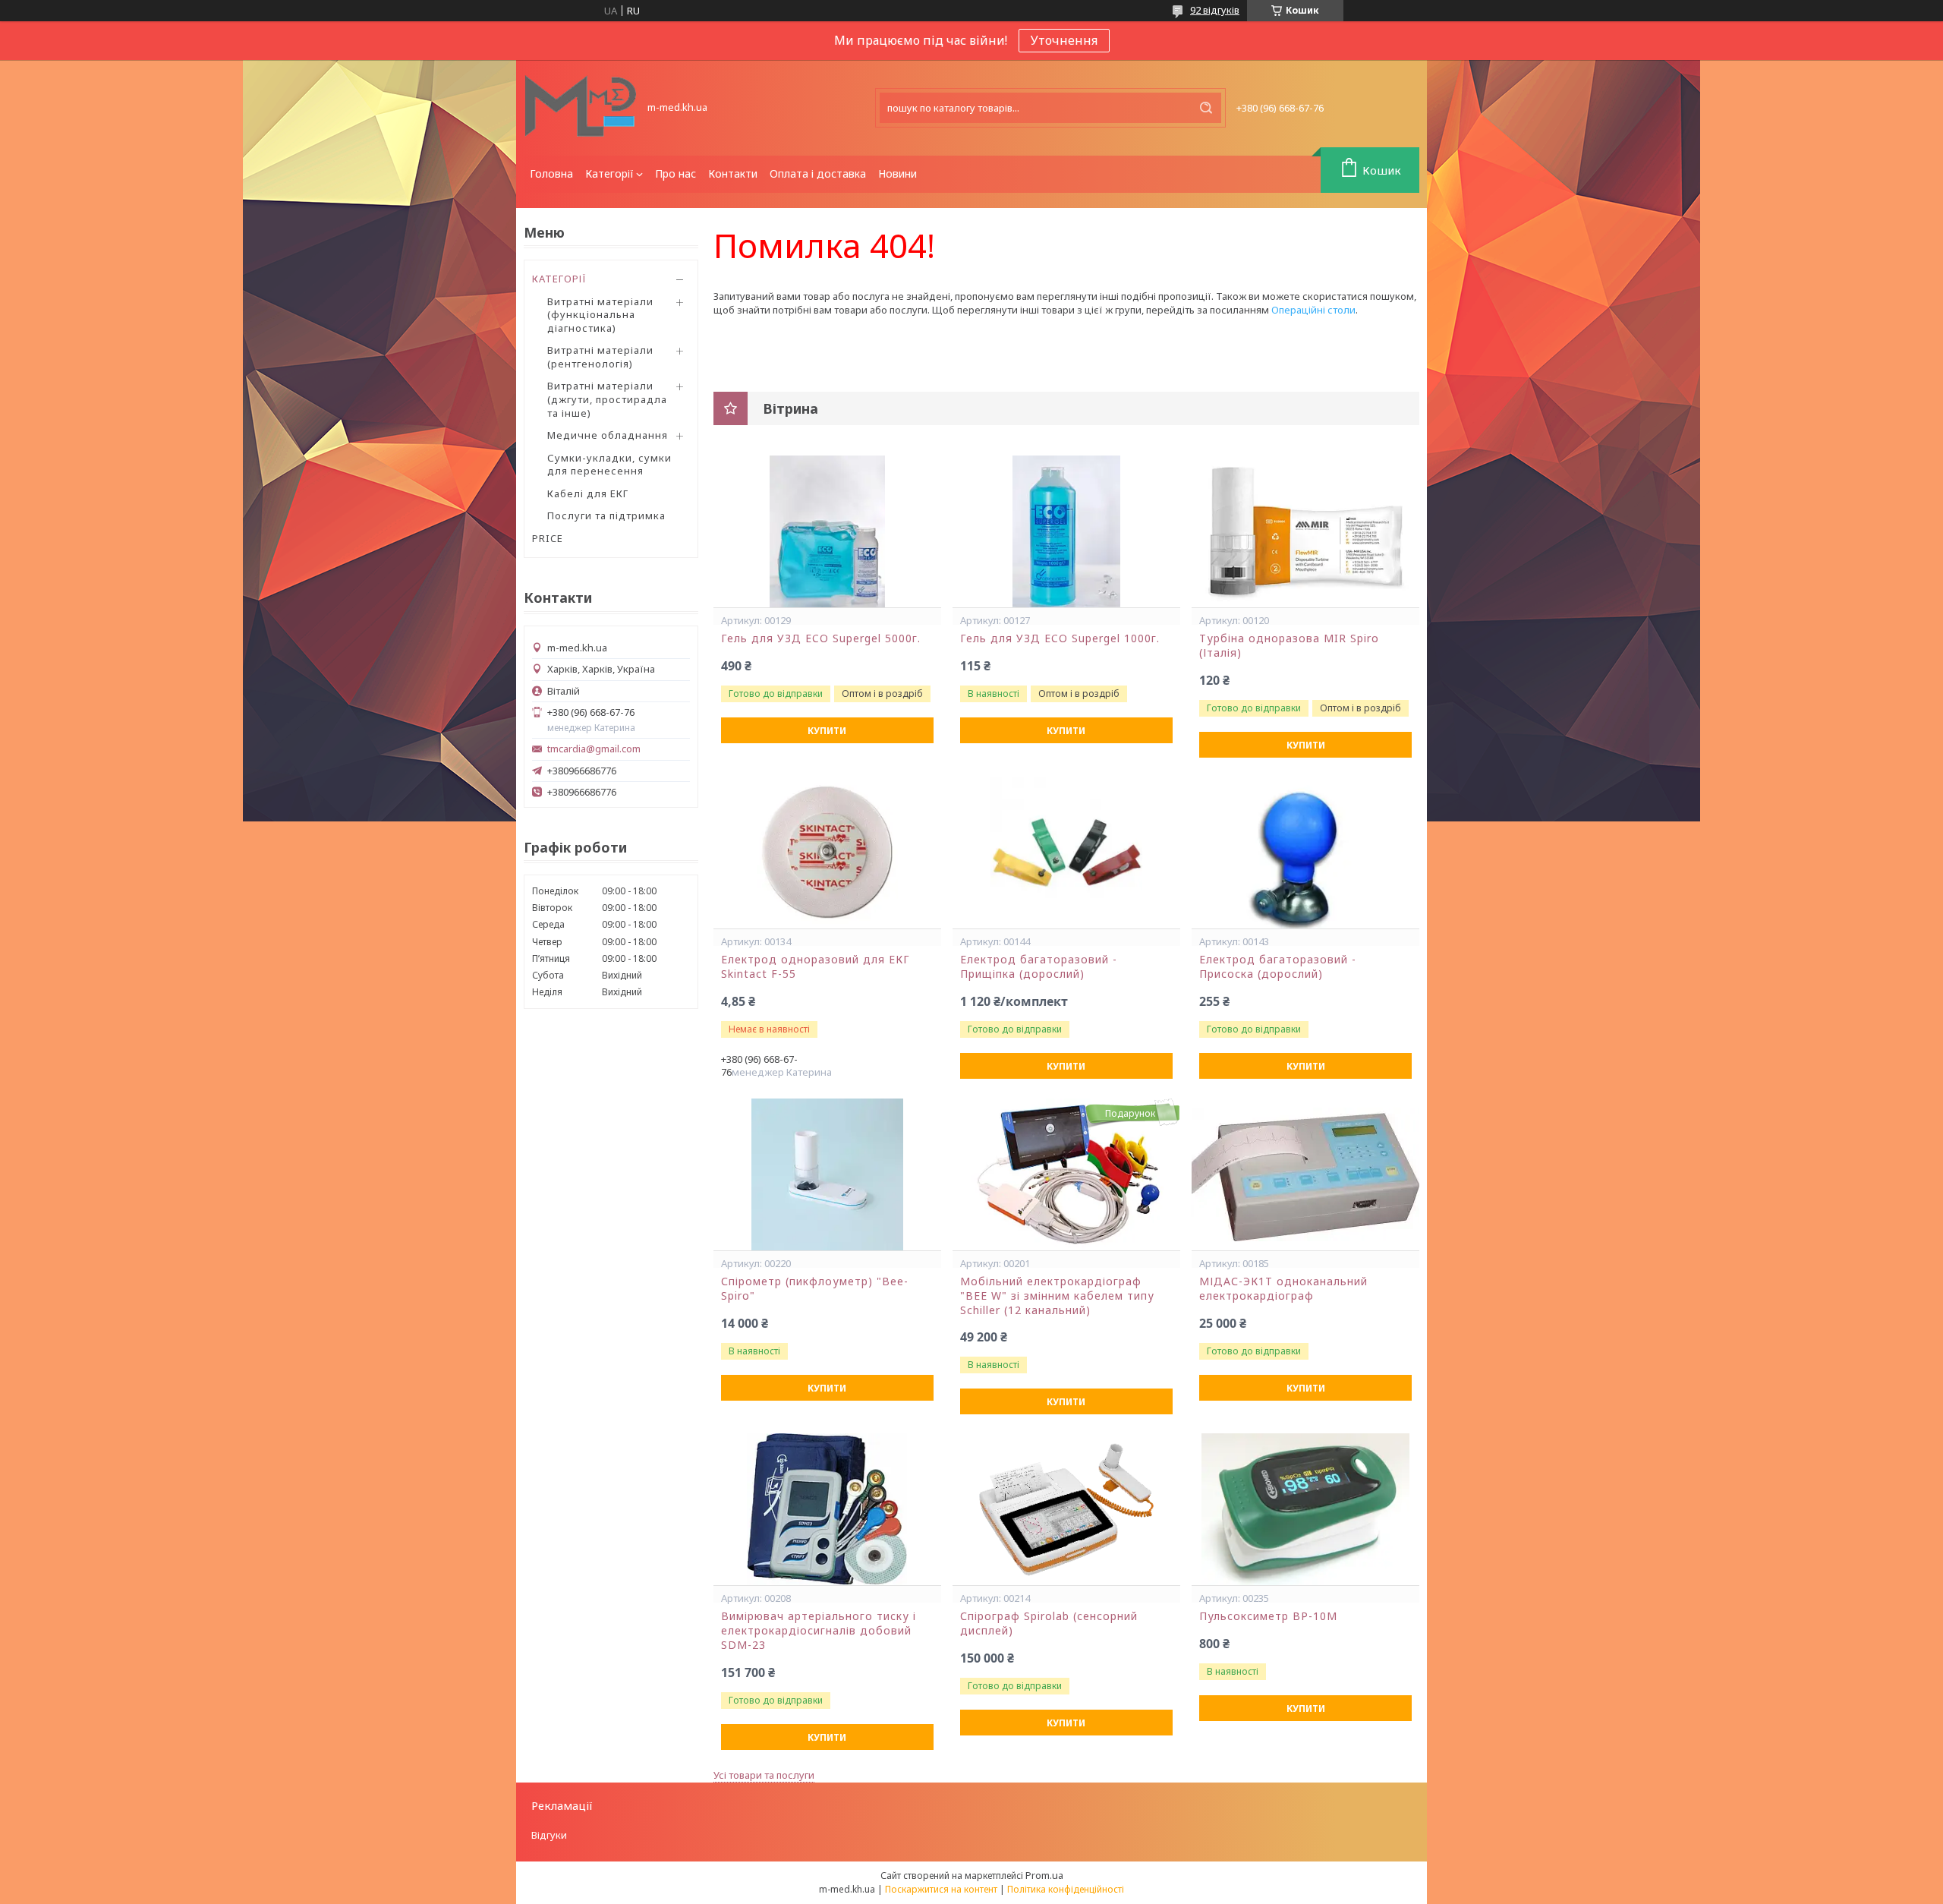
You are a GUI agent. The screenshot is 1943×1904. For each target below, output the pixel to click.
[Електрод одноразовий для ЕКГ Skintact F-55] (827, 853)
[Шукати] (1206, 108)
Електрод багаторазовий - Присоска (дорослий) (1278, 967)
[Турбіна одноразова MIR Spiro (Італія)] (1305, 531)
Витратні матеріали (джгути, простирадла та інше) (607, 399)
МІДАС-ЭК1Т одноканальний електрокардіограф (1283, 1289)
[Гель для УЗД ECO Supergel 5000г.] (827, 531)
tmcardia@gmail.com (594, 749)
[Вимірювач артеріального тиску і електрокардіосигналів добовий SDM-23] (827, 1509)
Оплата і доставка (818, 173)
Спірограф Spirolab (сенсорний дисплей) (1049, 1623)
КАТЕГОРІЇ (559, 279)
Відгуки (549, 1835)
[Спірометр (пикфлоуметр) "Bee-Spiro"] (827, 1174)
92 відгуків (1215, 10)
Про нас (675, 173)
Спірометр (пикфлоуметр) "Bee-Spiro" (815, 1289)
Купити (827, 731)
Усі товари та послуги (764, 1775)
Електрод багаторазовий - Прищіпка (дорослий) (1039, 967)
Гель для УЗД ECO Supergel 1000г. (1060, 638)
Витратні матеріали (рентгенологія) (600, 357)
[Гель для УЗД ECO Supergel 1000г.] (1066, 531)
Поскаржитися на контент (941, 1889)
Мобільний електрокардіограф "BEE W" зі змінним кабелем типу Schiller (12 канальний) (1057, 1296)
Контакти (733, 173)
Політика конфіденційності (1066, 1889)
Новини (897, 173)
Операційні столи (1313, 310)
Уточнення (1064, 40)
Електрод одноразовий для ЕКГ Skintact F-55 (816, 967)
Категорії (609, 173)
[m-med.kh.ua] (581, 108)
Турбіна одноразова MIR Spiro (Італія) (1289, 646)
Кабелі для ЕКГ (588, 493)
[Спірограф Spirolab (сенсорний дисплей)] (1066, 1509)
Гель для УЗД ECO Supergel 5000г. (821, 638)
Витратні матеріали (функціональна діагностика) (600, 315)
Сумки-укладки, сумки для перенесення (609, 465)
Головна (551, 173)
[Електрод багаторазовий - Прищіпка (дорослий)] (1066, 853)
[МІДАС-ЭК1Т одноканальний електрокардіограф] (1305, 1174)
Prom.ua (1044, 1875)
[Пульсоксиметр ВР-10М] (1305, 1509)
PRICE (548, 538)
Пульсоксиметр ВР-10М (1268, 1616)
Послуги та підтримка (606, 515)
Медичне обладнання (608, 435)
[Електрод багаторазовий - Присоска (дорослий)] (1305, 853)
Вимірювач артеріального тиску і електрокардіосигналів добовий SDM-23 (819, 1631)
